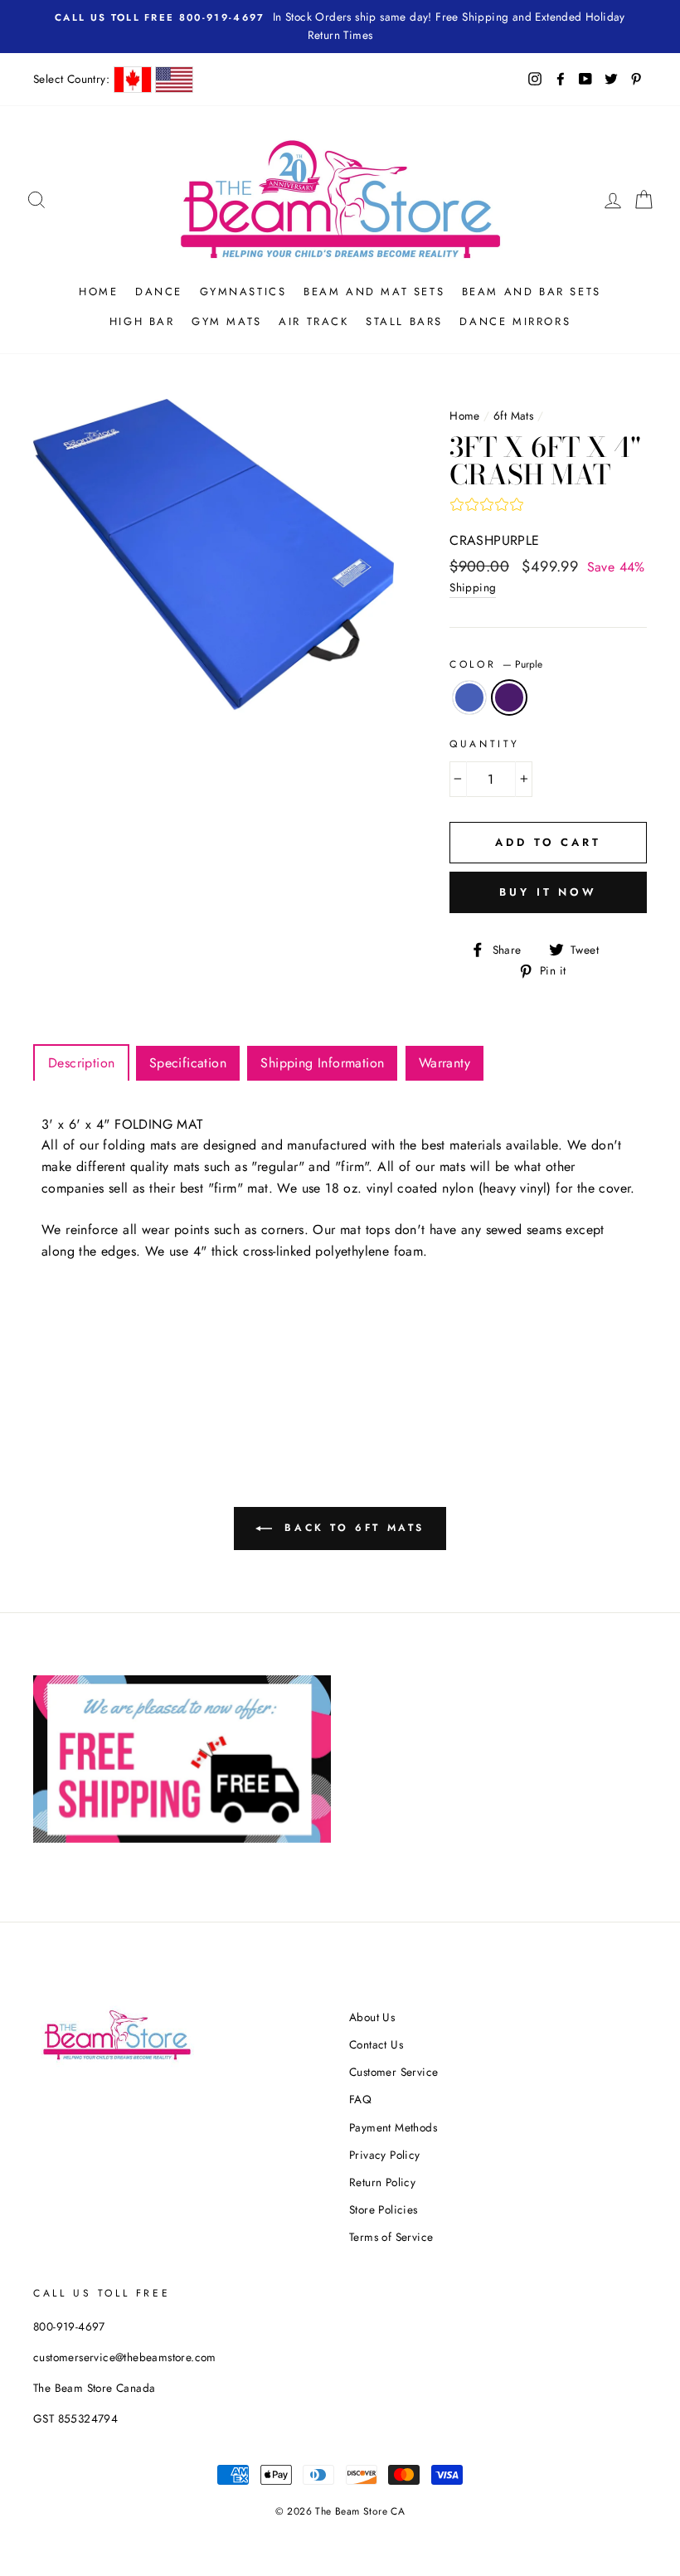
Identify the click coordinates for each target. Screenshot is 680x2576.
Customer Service (393, 2072)
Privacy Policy (385, 2155)
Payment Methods (393, 2127)
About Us (372, 2017)
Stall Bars (404, 321)
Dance (159, 292)
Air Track (313, 321)
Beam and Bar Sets (532, 292)
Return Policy (382, 2182)
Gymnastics (243, 292)
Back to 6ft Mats (352, 1528)
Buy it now (548, 892)
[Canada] (133, 80)
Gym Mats (227, 321)
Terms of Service (391, 2237)
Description (81, 1063)
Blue (469, 697)
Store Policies (384, 2209)
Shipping (473, 587)
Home (98, 292)
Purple (509, 697)
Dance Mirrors (515, 321)
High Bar (142, 321)
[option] (340, 27)
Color (496, 664)
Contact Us (376, 2044)
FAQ (360, 2099)
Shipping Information (322, 1063)
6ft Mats (513, 416)
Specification (188, 1063)
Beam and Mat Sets (374, 292)
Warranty (444, 1063)
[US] (174, 80)
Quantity (485, 744)
